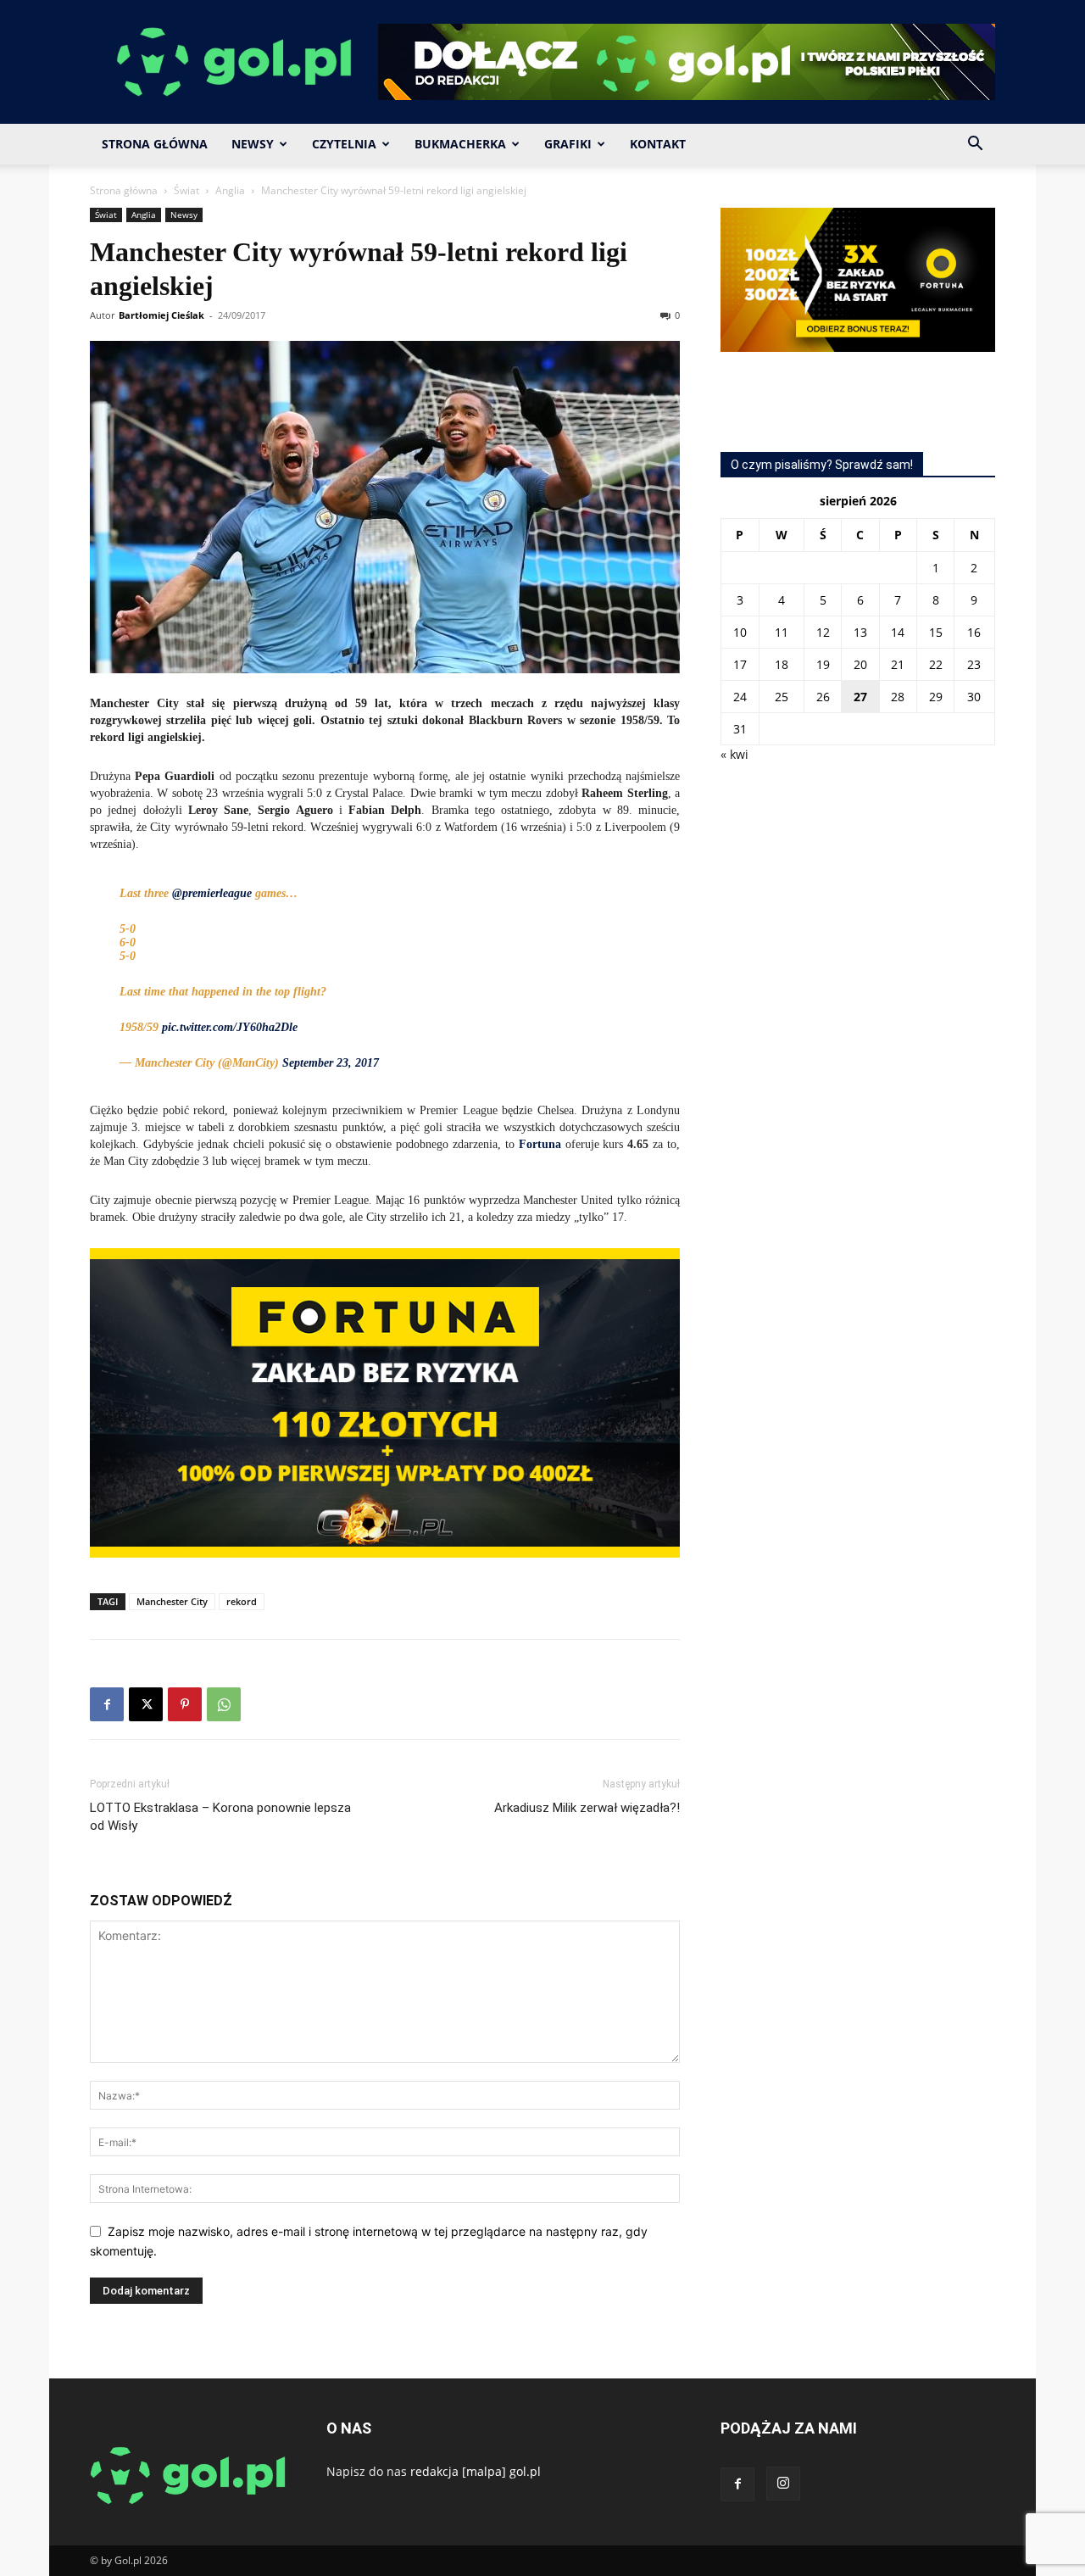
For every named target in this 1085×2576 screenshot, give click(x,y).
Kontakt (658, 144)
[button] (975, 145)
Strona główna (124, 190)
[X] (146, 1704)
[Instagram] (783, 2484)
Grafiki (568, 144)
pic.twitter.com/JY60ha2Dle (230, 1027)
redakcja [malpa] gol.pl (476, 2471)
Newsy (253, 144)
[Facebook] (107, 1704)
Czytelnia (344, 144)
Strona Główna (155, 144)
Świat (186, 190)
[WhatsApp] (224, 1704)
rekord (242, 1601)
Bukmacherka (460, 144)
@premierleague (212, 893)
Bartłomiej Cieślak (161, 315)
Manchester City (172, 1601)
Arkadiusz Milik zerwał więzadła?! (587, 1808)
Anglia (230, 190)
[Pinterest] (185, 1704)
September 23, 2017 (331, 1063)
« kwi (734, 754)
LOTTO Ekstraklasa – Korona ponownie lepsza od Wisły (220, 1817)
